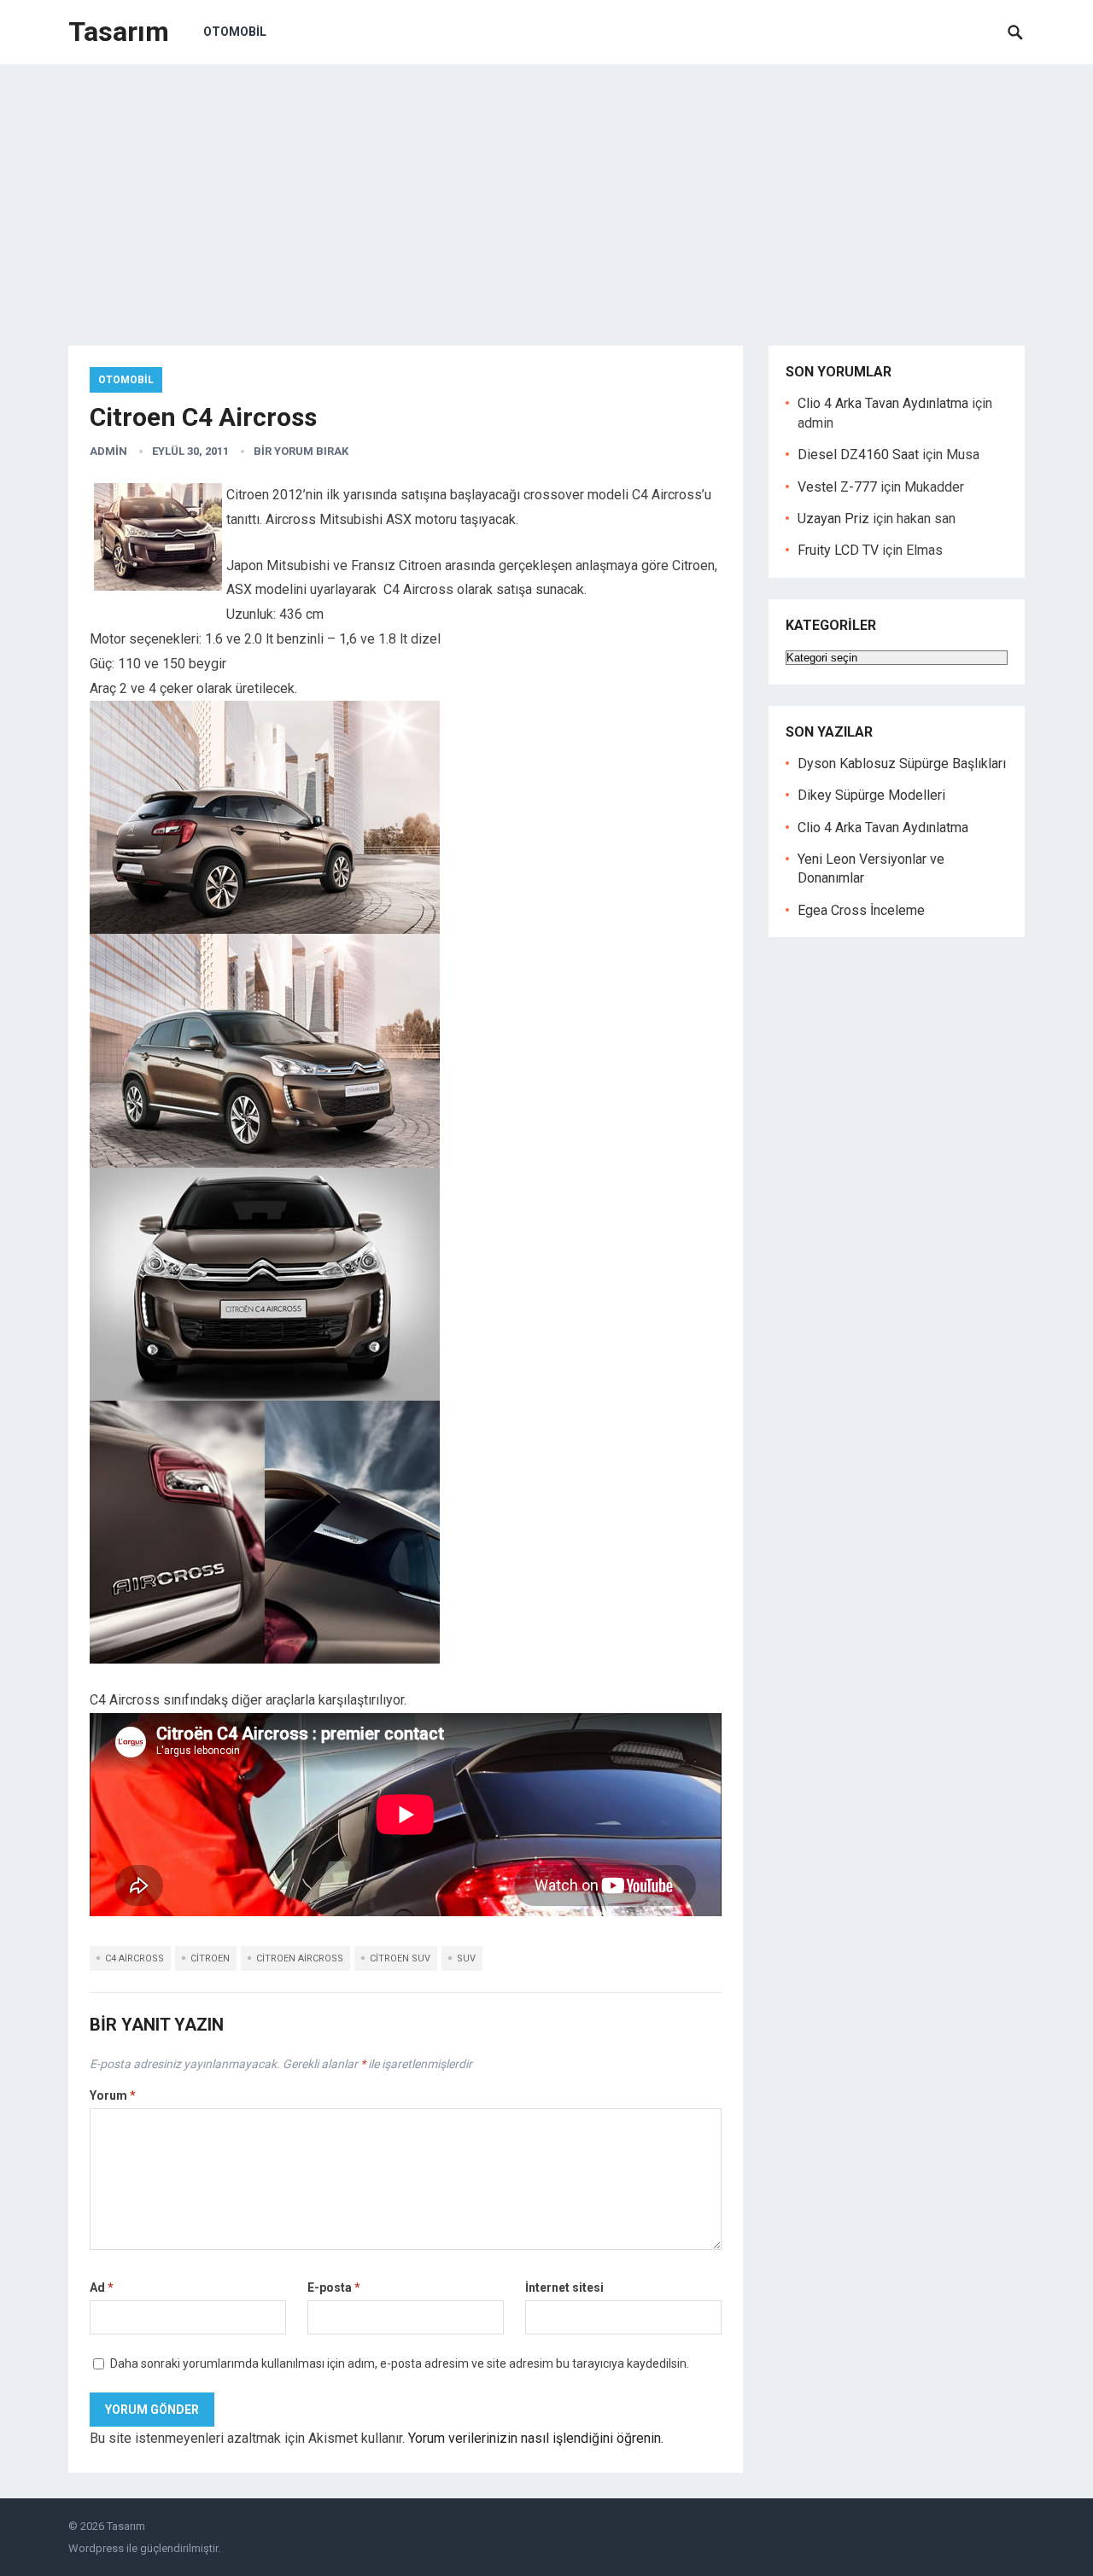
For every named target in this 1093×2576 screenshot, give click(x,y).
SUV (466, 1958)
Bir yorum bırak (301, 451)
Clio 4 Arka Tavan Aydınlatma (883, 403)
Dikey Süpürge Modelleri (871, 795)
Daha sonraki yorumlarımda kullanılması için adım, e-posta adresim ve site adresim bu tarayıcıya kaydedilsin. (400, 2363)
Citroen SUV (400, 1958)
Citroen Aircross (300, 1958)
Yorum (113, 2095)
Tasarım (119, 32)
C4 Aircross (134, 1958)
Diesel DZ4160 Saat (858, 455)
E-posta (334, 2288)
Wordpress (96, 2548)
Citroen (210, 1958)
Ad (102, 2288)
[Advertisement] (546, 192)
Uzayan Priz (833, 519)
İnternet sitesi (564, 2288)
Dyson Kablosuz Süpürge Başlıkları (902, 763)
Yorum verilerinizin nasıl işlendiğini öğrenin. (536, 2438)
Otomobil (235, 32)
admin (108, 451)
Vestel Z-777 (837, 487)
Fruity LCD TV (838, 550)
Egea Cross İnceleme (861, 910)
